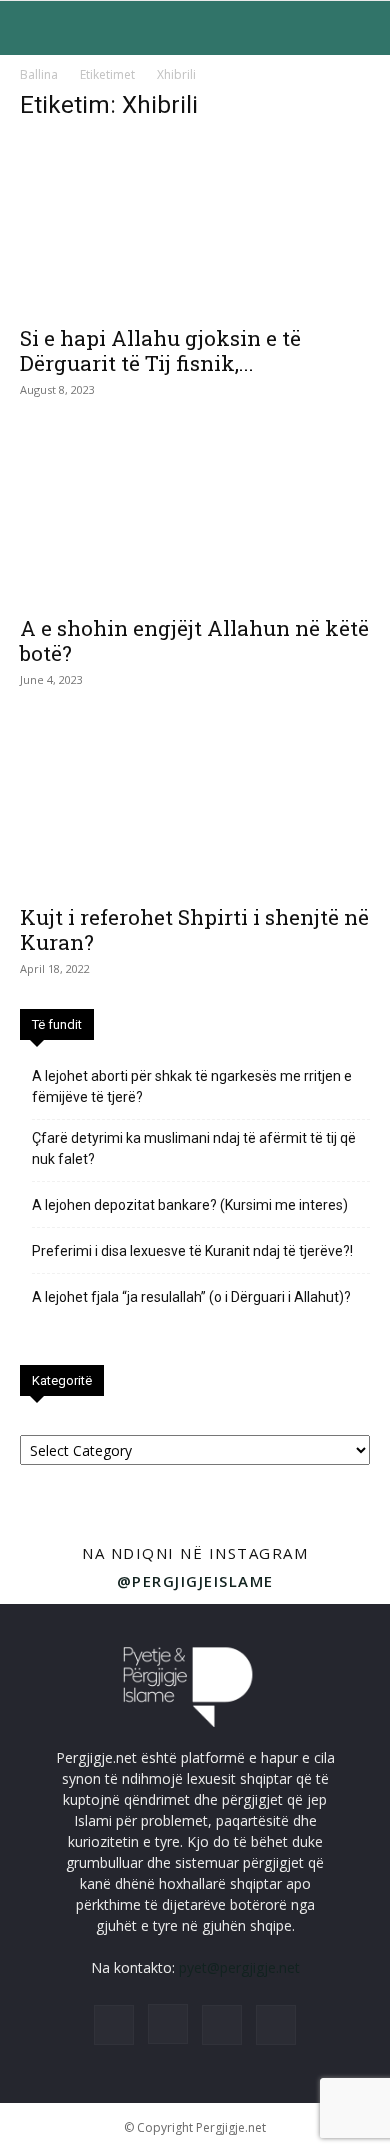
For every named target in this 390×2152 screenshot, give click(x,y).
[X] (222, 2025)
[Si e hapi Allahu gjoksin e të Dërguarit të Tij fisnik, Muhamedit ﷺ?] (195, 226)
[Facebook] (114, 2025)
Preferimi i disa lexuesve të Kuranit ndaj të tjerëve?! (192, 1251)
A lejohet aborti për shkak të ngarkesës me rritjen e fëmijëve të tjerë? (192, 1086)
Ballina (39, 74)
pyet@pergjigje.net (239, 1967)
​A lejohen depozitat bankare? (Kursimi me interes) (190, 1205)
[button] (34, 28)
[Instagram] (168, 2024)
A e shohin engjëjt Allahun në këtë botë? (194, 640)
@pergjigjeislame (195, 1581)
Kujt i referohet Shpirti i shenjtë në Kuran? (194, 929)
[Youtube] (276, 2025)
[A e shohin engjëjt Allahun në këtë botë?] (195, 516)
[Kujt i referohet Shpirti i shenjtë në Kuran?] (195, 806)
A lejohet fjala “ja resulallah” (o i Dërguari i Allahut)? (191, 1297)
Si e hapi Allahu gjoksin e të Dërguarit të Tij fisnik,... (160, 350)
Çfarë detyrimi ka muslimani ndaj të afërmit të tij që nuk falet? (194, 1148)
